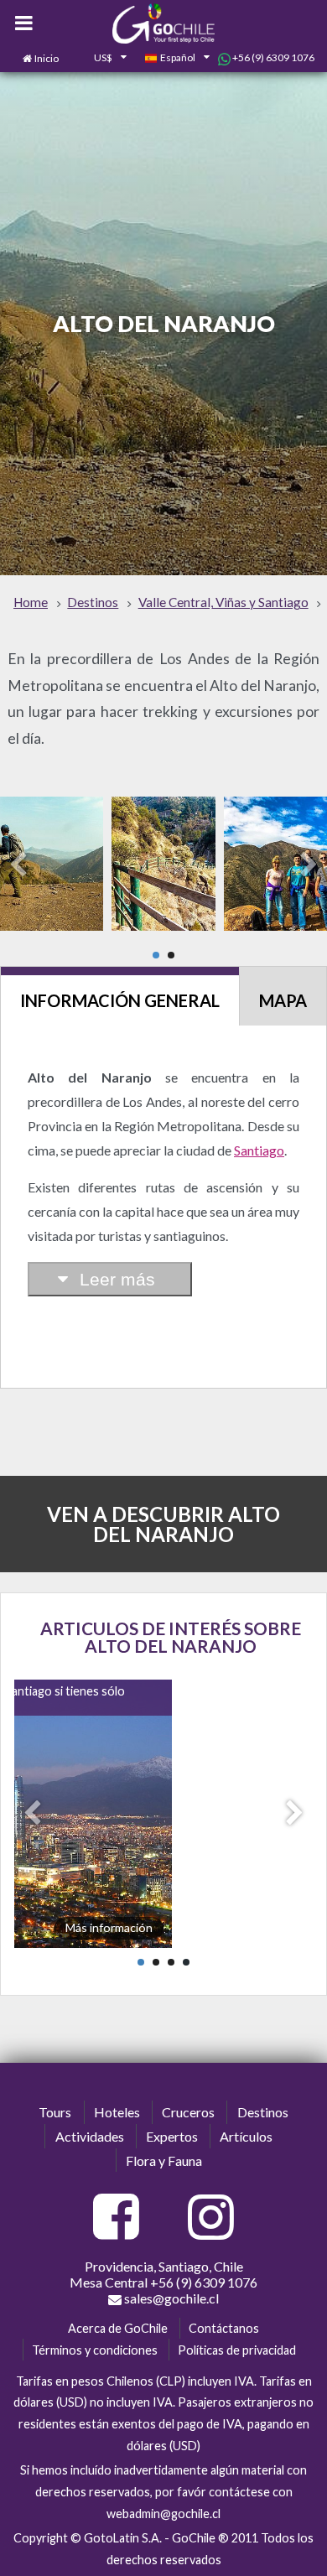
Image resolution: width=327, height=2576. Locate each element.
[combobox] (101, 59)
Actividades (90, 2136)
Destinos (263, 2112)
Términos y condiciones (95, 2350)
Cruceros (188, 2112)
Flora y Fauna (164, 2161)
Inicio (47, 58)
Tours (55, 2112)
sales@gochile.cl (170, 2298)
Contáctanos (224, 2328)
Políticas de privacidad (237, 2350)
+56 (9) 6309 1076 (272, 57)
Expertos (172, 2136)
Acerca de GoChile (118, 2328)
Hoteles (117, 2112)
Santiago (259, 1150)
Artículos (246, 2136)
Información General (120, 1000)
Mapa (283, 1000)
